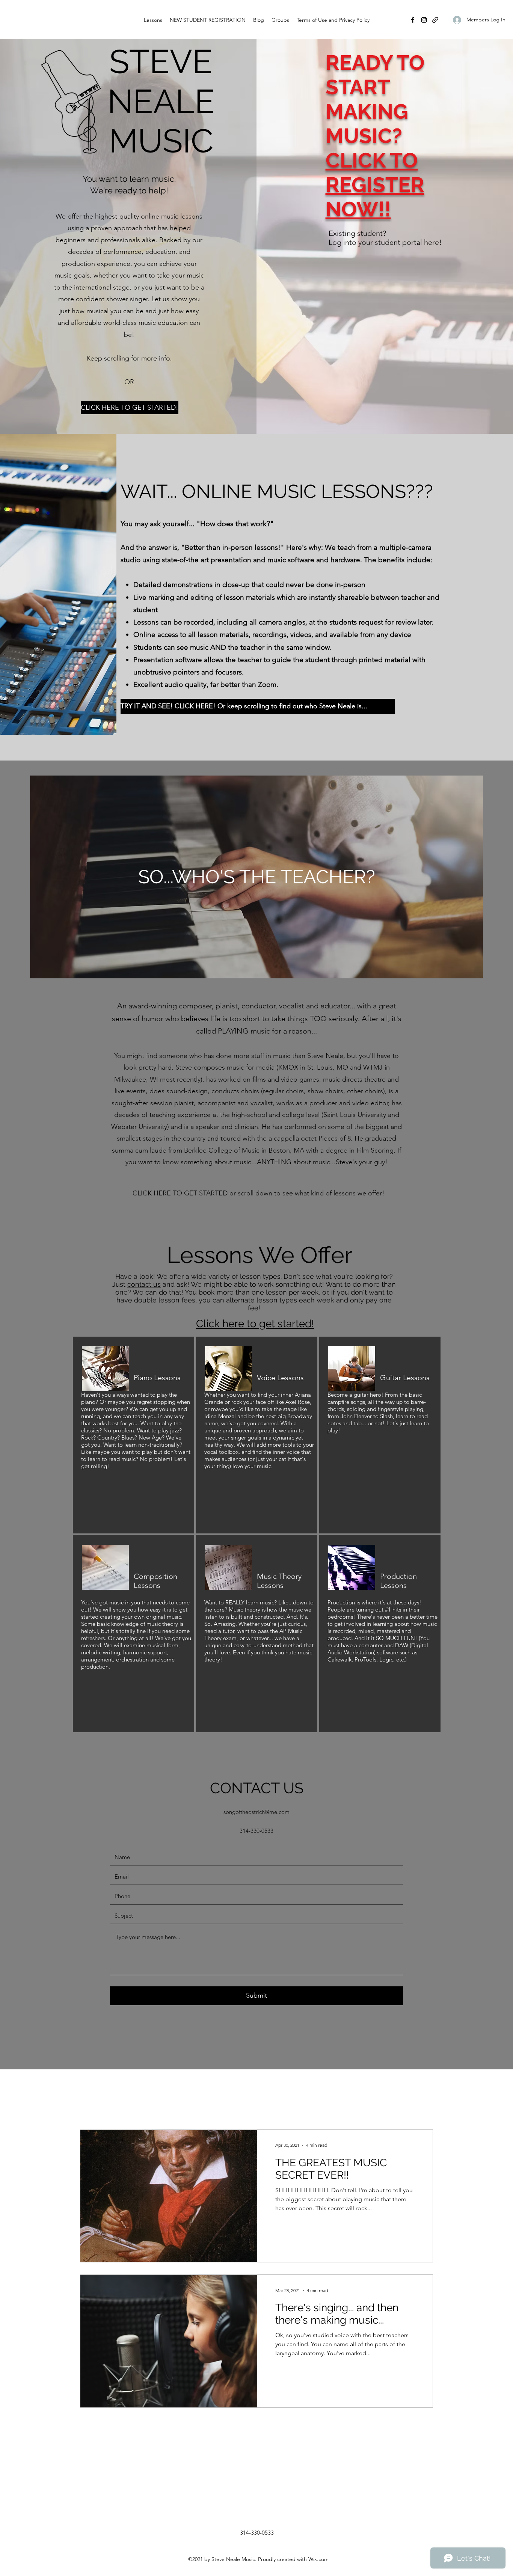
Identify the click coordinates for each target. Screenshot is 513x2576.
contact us (144, 1284)
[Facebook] (413, 20)
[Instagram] (424, 20)
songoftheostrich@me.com (256, 1812)
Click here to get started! (255, 1324)
